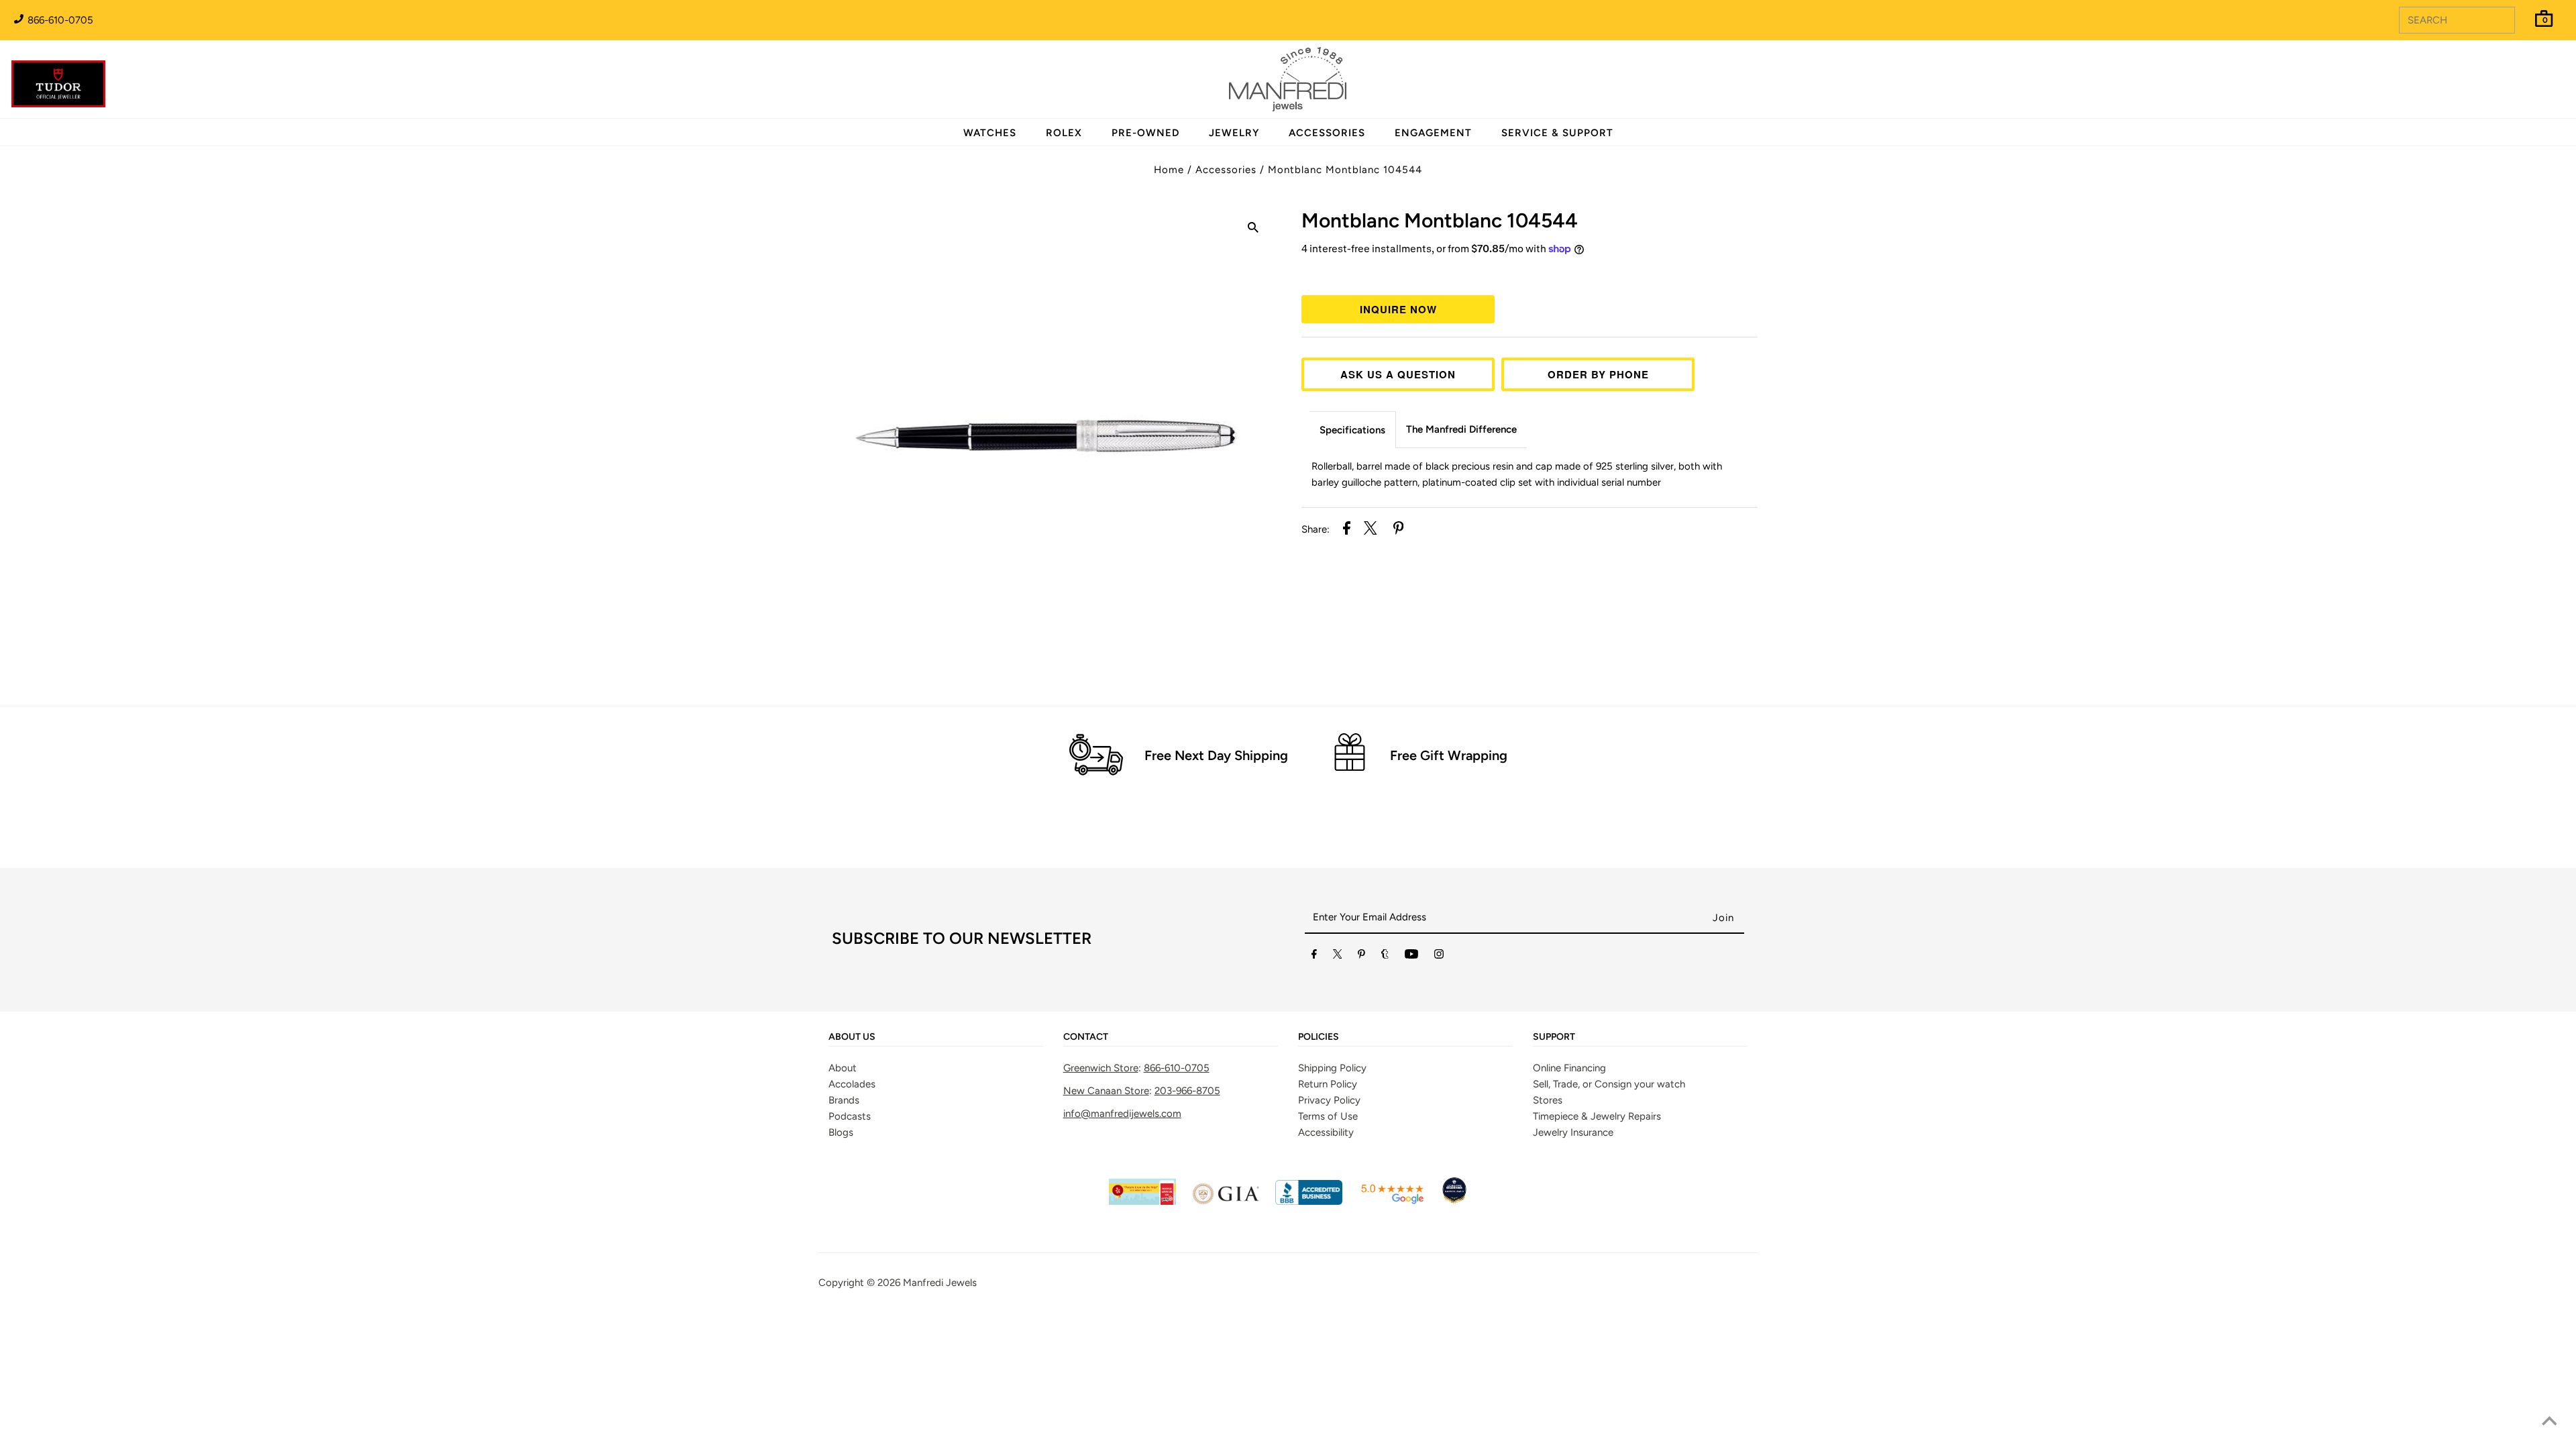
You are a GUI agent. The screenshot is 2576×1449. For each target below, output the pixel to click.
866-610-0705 (59, 20)
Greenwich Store (1101, 1068)
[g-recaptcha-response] (1288, 1317)
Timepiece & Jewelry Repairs (1597, 1116)
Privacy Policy (1329, 1100)
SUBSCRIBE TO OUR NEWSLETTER (962, 938)
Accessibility (1326, 1132)
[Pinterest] (1361, 957)
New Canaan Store (1106, 1091)
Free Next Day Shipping (1216, 755)
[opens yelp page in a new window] (1142, 1201)
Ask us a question (1398, 374)
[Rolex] (2512, 87)
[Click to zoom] (1253, 229)
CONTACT (1086, 1037)
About (843, 1068)
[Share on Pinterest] (1399, 530)
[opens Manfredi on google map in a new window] (1392, 1201)
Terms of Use (1328, 1116)
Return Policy (1328, 1084)
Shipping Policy (1332, 1068)
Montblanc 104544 (1440, 220)
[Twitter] (1338, 957)
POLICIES (1319, 1037)
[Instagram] (1439, 957)
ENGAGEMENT (1433, 133)
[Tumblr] (1385, 957)
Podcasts (850, 1116)
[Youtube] (1411, 957)
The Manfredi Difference (1461, 429)
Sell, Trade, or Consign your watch (1609, 1084)
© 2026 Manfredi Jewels (922, 1283)
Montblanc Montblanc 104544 (1345, 170)
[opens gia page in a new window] (1226, 1201)
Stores (1548, 1100)
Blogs (841, 1132)
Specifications (1352, 430)
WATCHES (990, 133)
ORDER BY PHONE (1598, 374)
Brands (844, 1100)
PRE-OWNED (1145, 133)
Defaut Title (1529, 274)
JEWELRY (1234, 133)
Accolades (852, 1084)
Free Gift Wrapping (1449, 755)
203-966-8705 (1187, 1091)
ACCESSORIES (1327, 133)
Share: (1316, 529)
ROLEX (1064, 133)
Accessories (1226, 170)
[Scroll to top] (2549, 1422)
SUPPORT (1554, 1037)
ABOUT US (852, 1037)
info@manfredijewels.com (1122, 1114)
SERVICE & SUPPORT (1557, 133)
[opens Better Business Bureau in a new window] (1309, 1201)
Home (1169, 170)
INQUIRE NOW (1398, 309)
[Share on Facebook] (1347, 530)
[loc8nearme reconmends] (1454, 1201)
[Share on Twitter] (1371, 530)
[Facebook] (1314, 957)
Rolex (2512, 72)
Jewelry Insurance (1573, 1132)
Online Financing (1569, 1068)
